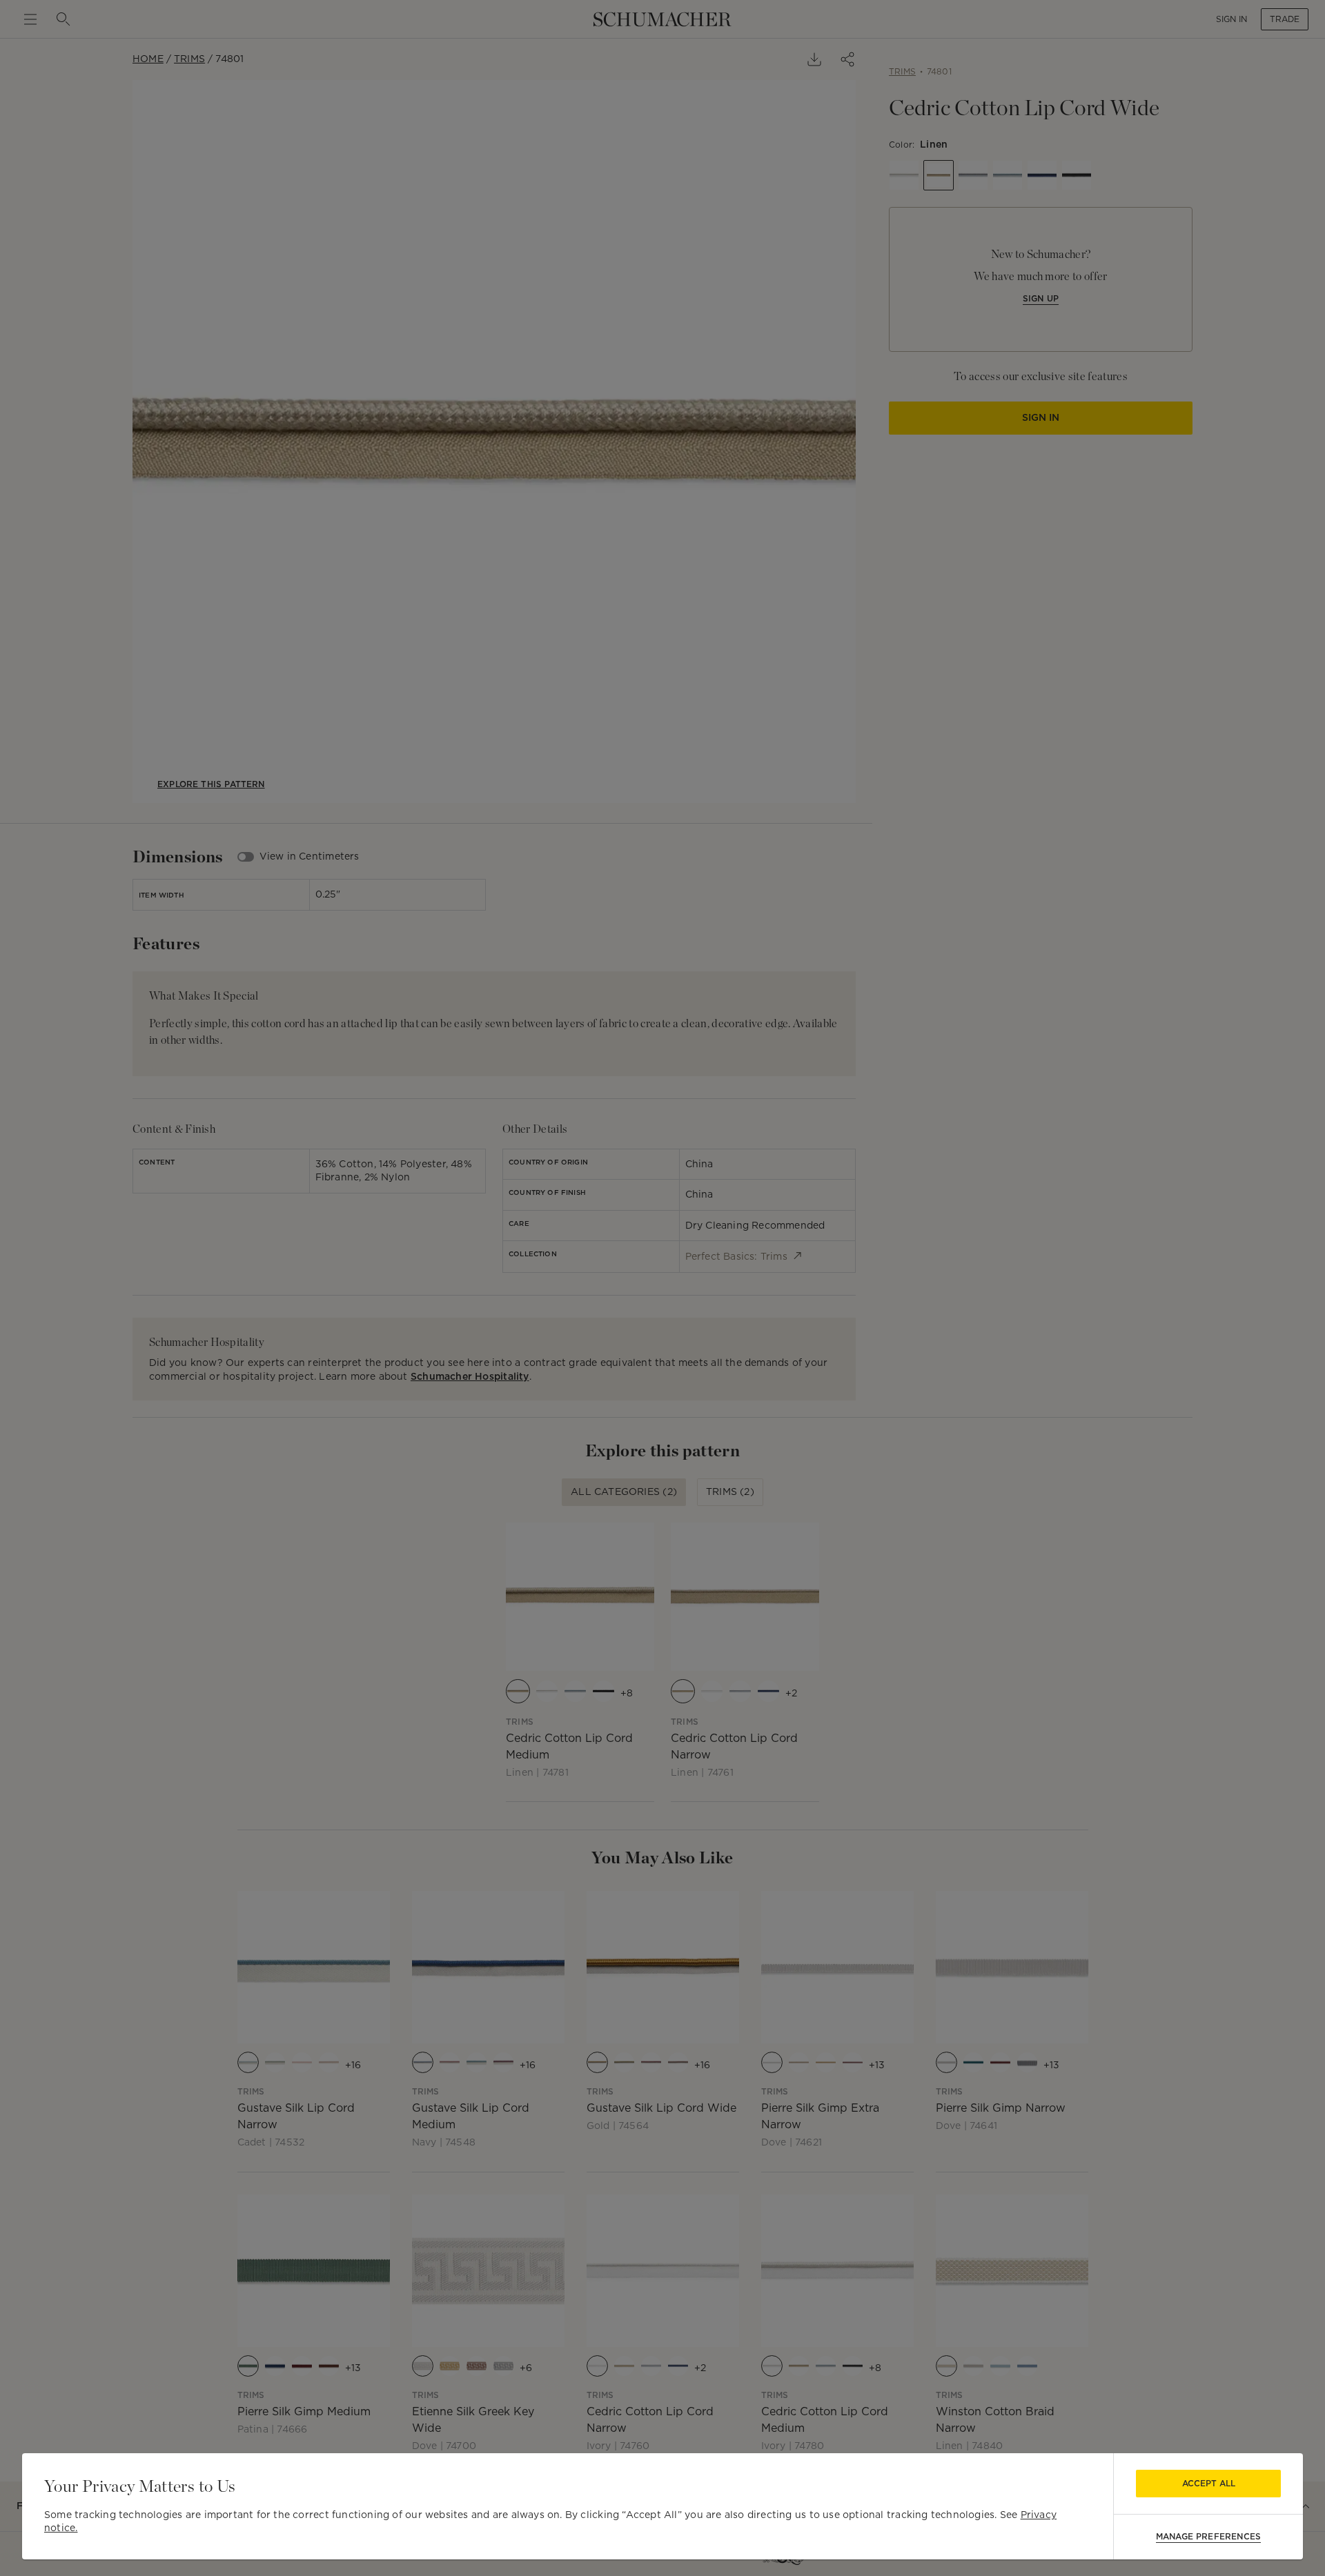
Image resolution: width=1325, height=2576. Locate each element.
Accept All (1209, 2483)
